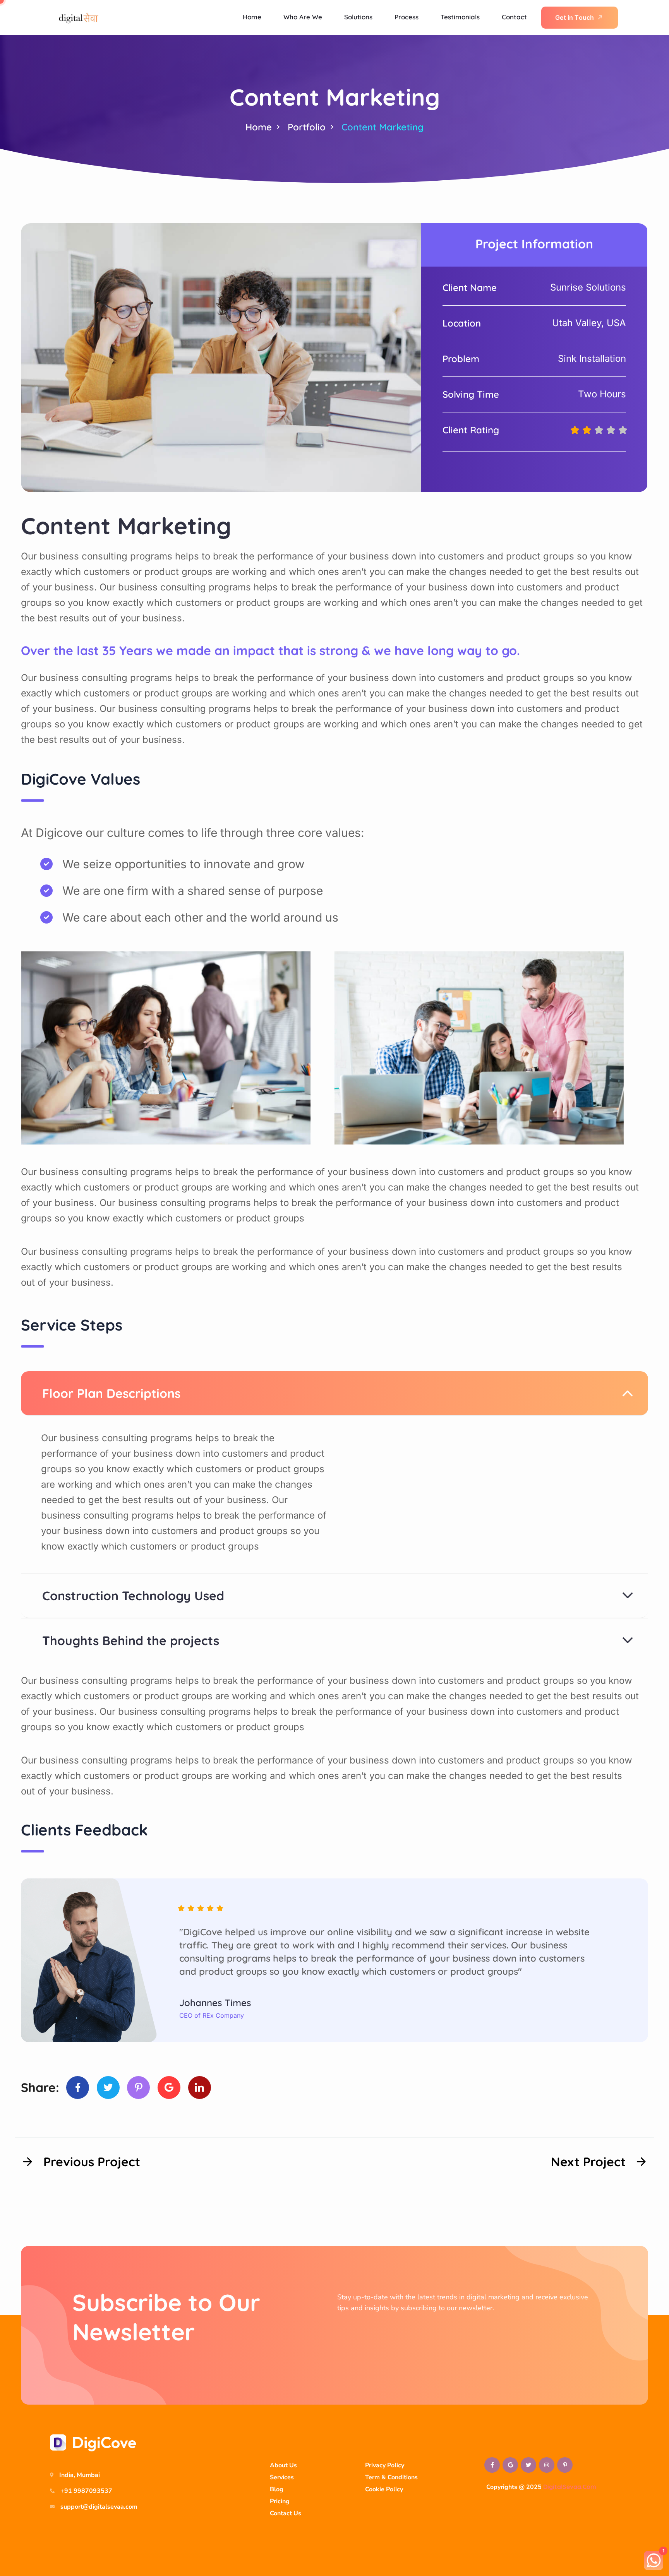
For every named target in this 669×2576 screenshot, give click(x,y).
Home (259, 127)
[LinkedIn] (200, 2088)
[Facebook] (78, 2088)
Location (462, 323)
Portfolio (307, 127)
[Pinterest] (138, 2088)
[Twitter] (108, 2088)
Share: (40, 2087)
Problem (461, 359)
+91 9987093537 (86, 2491)
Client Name (470, 287)
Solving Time (471, 394)
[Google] (169, 2088)
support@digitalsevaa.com (99, 2507)
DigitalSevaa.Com (570, 2487)
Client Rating (471, 430)
